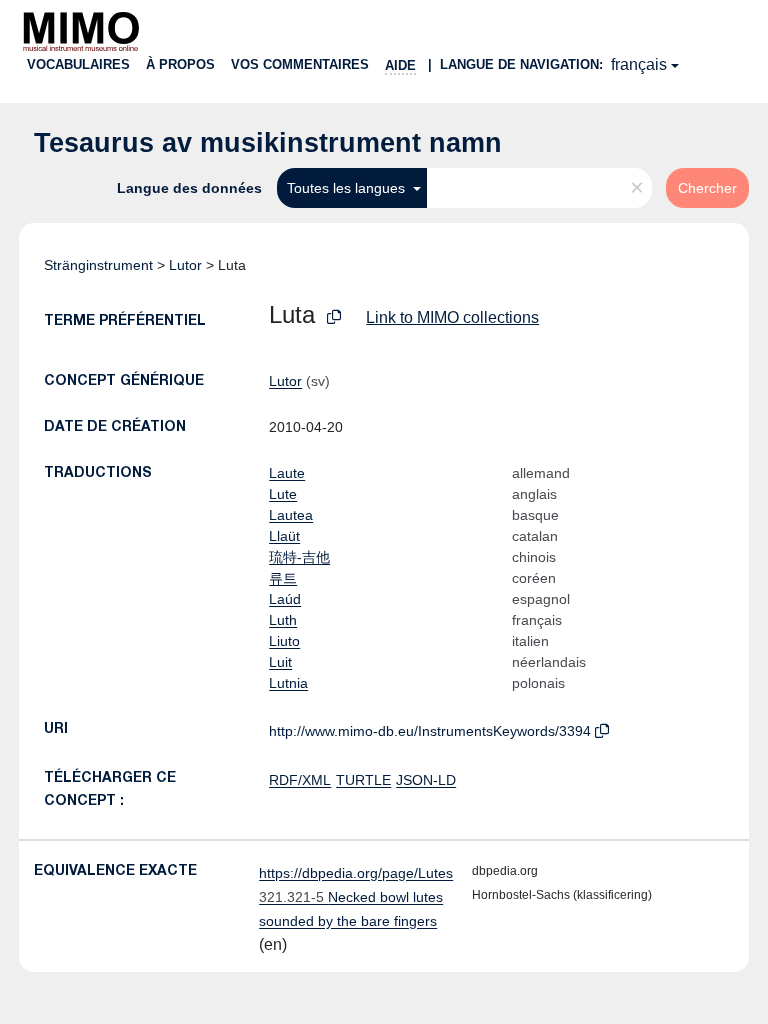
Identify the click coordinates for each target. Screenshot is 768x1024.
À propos (180, 64)
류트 (283, 578)
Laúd (285, 599)
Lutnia (288, 683)
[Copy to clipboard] (334, 317)
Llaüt (284, 536)
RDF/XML (300, 780)
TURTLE (363, 780)
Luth (283, 620)
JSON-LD (426, 780)
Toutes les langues (348, 188)
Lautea (291, 515)
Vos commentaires (300, 64)
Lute (283, 494)
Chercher (707, 188)
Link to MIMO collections (452, 317)
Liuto (284, 641)
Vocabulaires (78, 64)
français (639, 64)
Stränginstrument (98, 265)
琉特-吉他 (299, 557)
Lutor (185, 265)
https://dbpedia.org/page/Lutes (356, 873)
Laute (287, 473)
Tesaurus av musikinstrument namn (268, 143)
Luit (280, 662)
